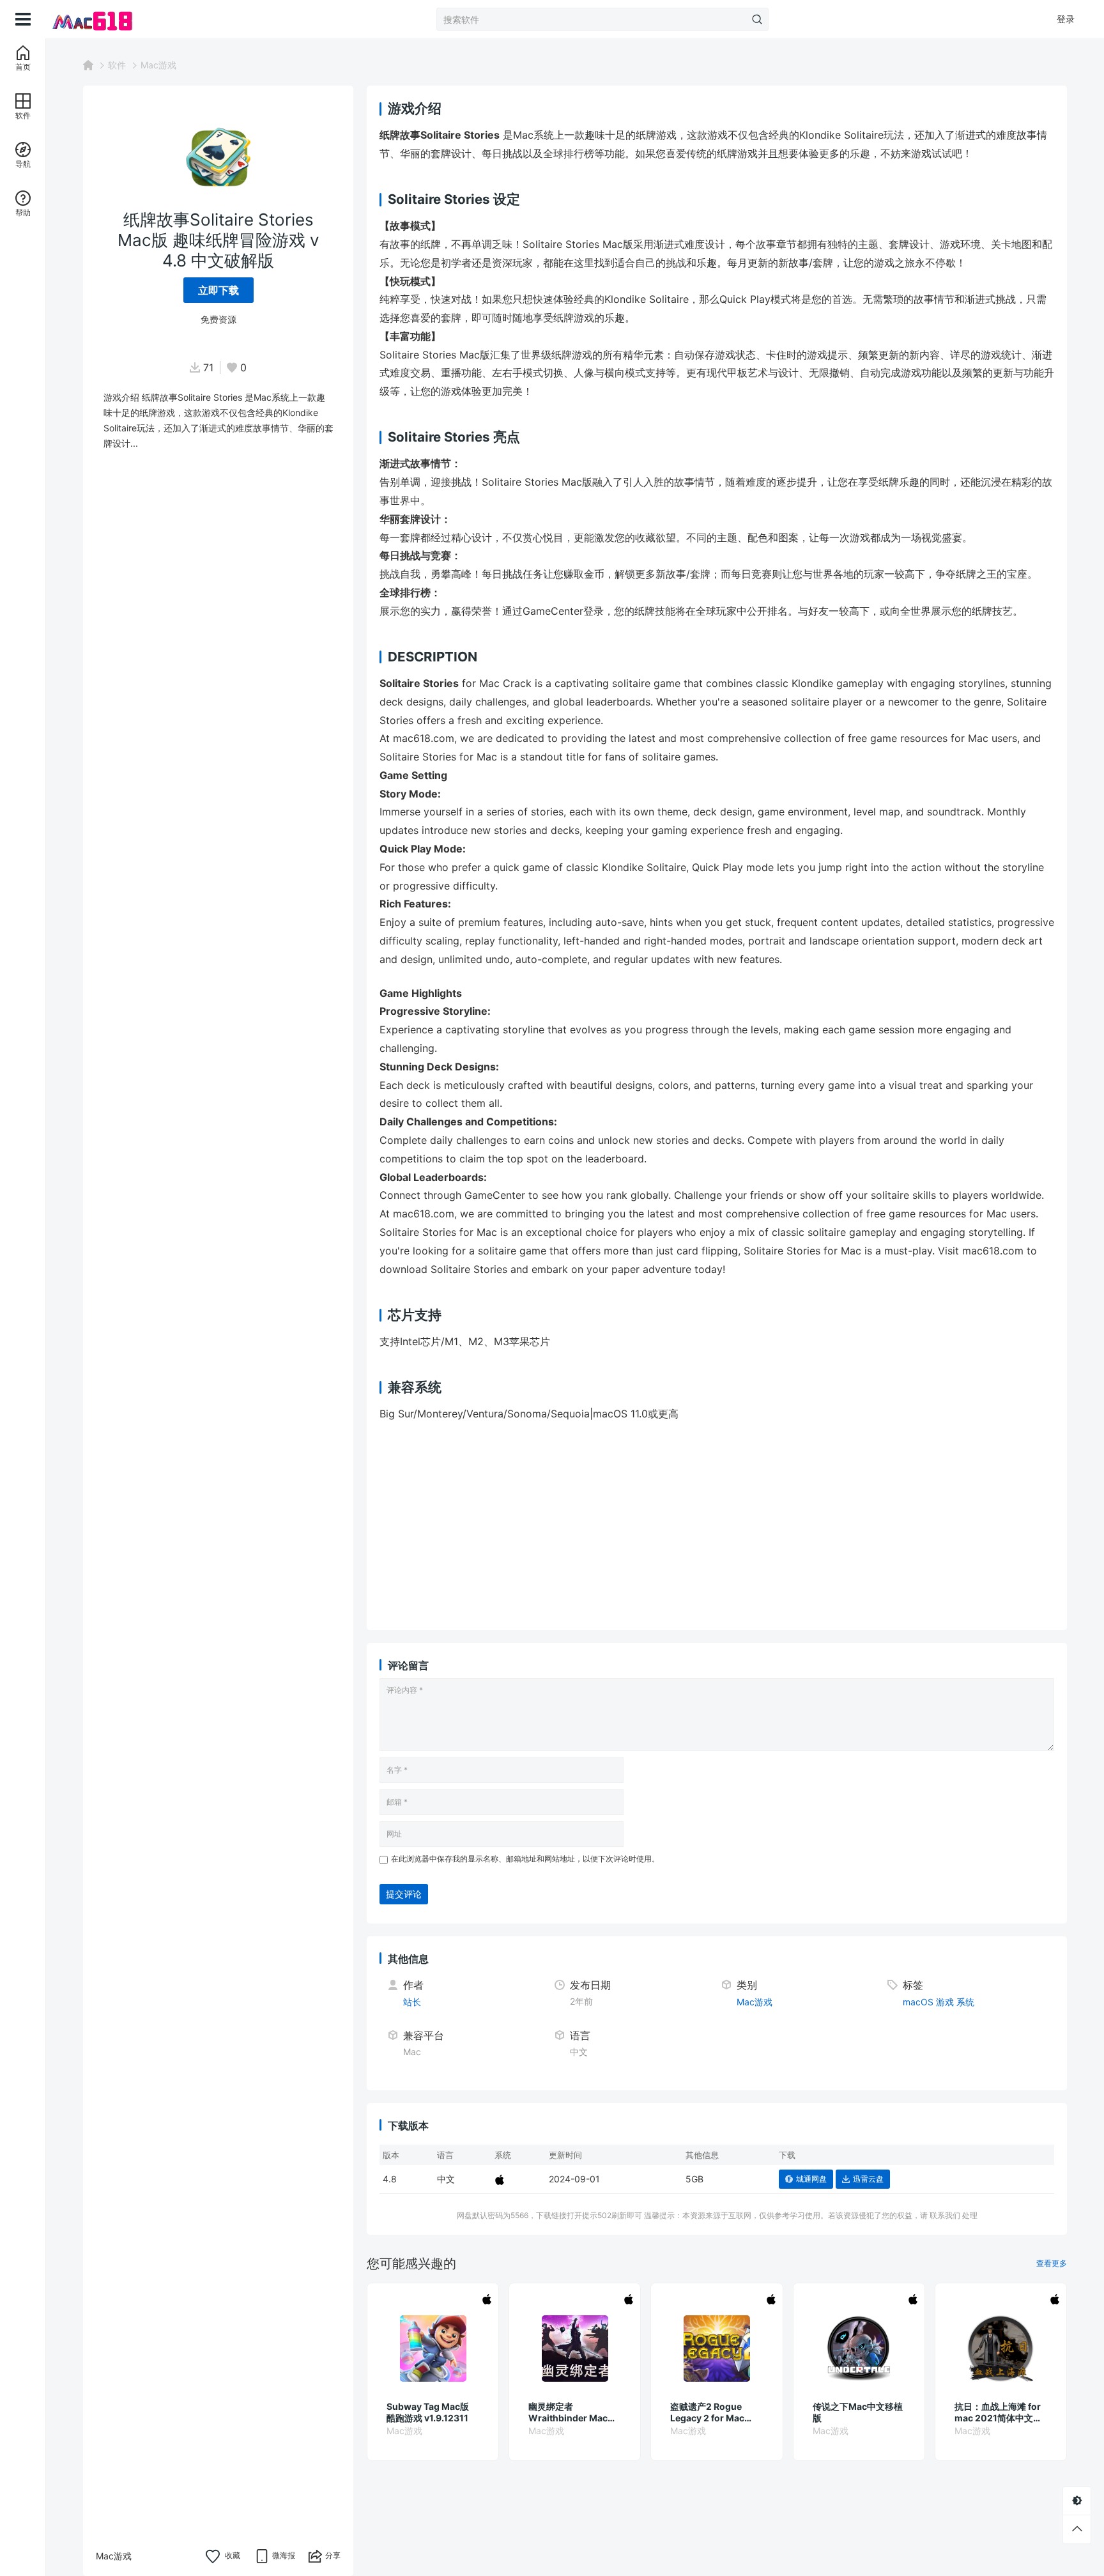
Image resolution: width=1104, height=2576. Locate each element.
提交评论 (404, 1894)
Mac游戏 (158, 65)
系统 (965, 2002)
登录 (1066, 19)
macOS (918, 2002)
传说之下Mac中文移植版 (858, 2412)
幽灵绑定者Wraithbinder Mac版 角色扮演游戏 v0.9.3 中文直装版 (572, 2412)
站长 (412, 2002)
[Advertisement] (717, 1528)
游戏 (945, 2002)
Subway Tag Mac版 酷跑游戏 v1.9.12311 (428, 2412)
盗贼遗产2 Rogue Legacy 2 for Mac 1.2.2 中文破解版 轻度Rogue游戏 (714, 2412)
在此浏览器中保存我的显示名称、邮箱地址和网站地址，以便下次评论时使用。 (525, 1859)
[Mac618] (110, 19)
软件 (117, 65)
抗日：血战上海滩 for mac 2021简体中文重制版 (998, 2412)
